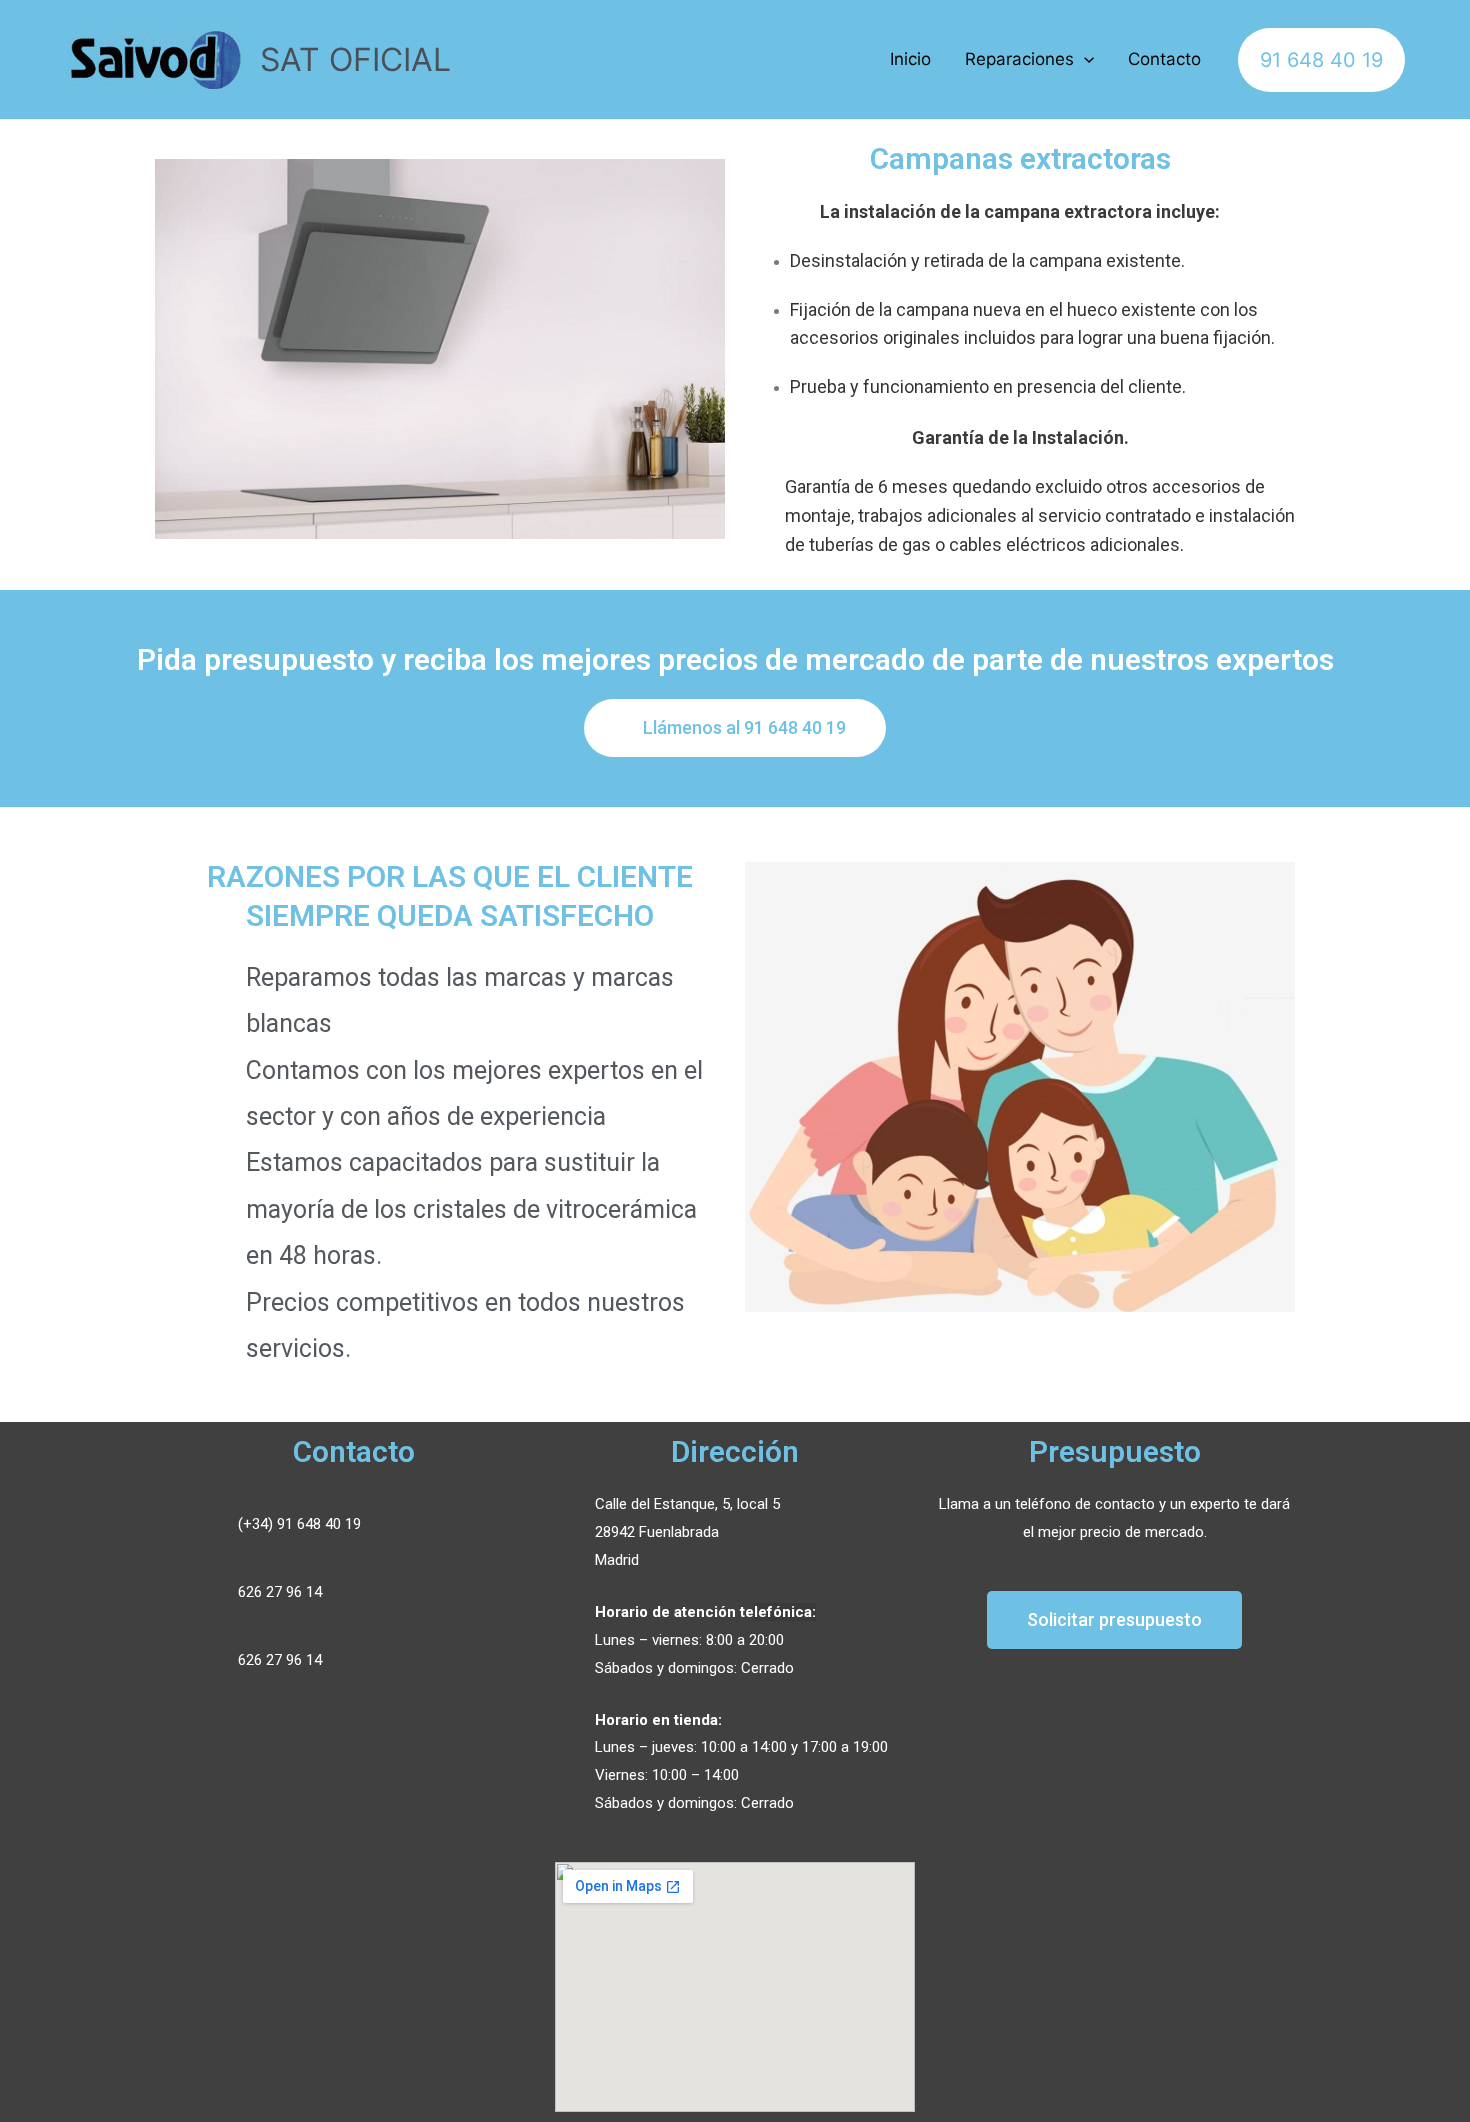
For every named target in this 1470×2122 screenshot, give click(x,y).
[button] (735, 728)
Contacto (1164, 59)
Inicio (910, 59)
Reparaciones (1019, 59)
